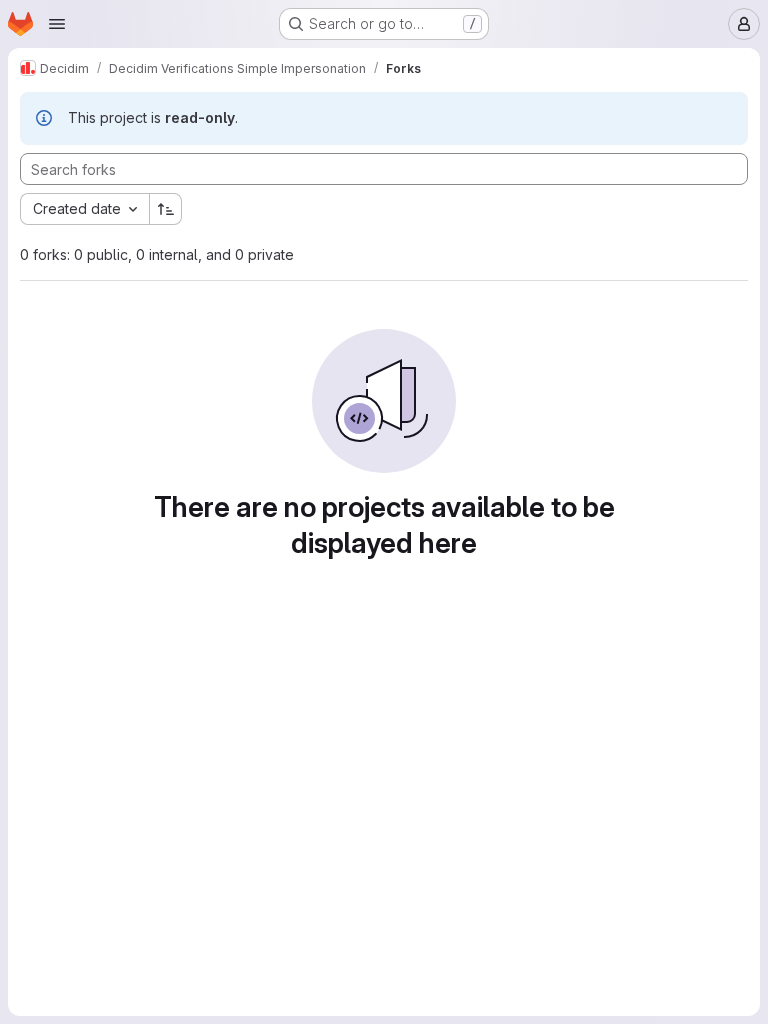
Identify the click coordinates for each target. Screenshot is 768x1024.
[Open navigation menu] (57, 24)
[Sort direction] (166, 209)
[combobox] (84, 209)
